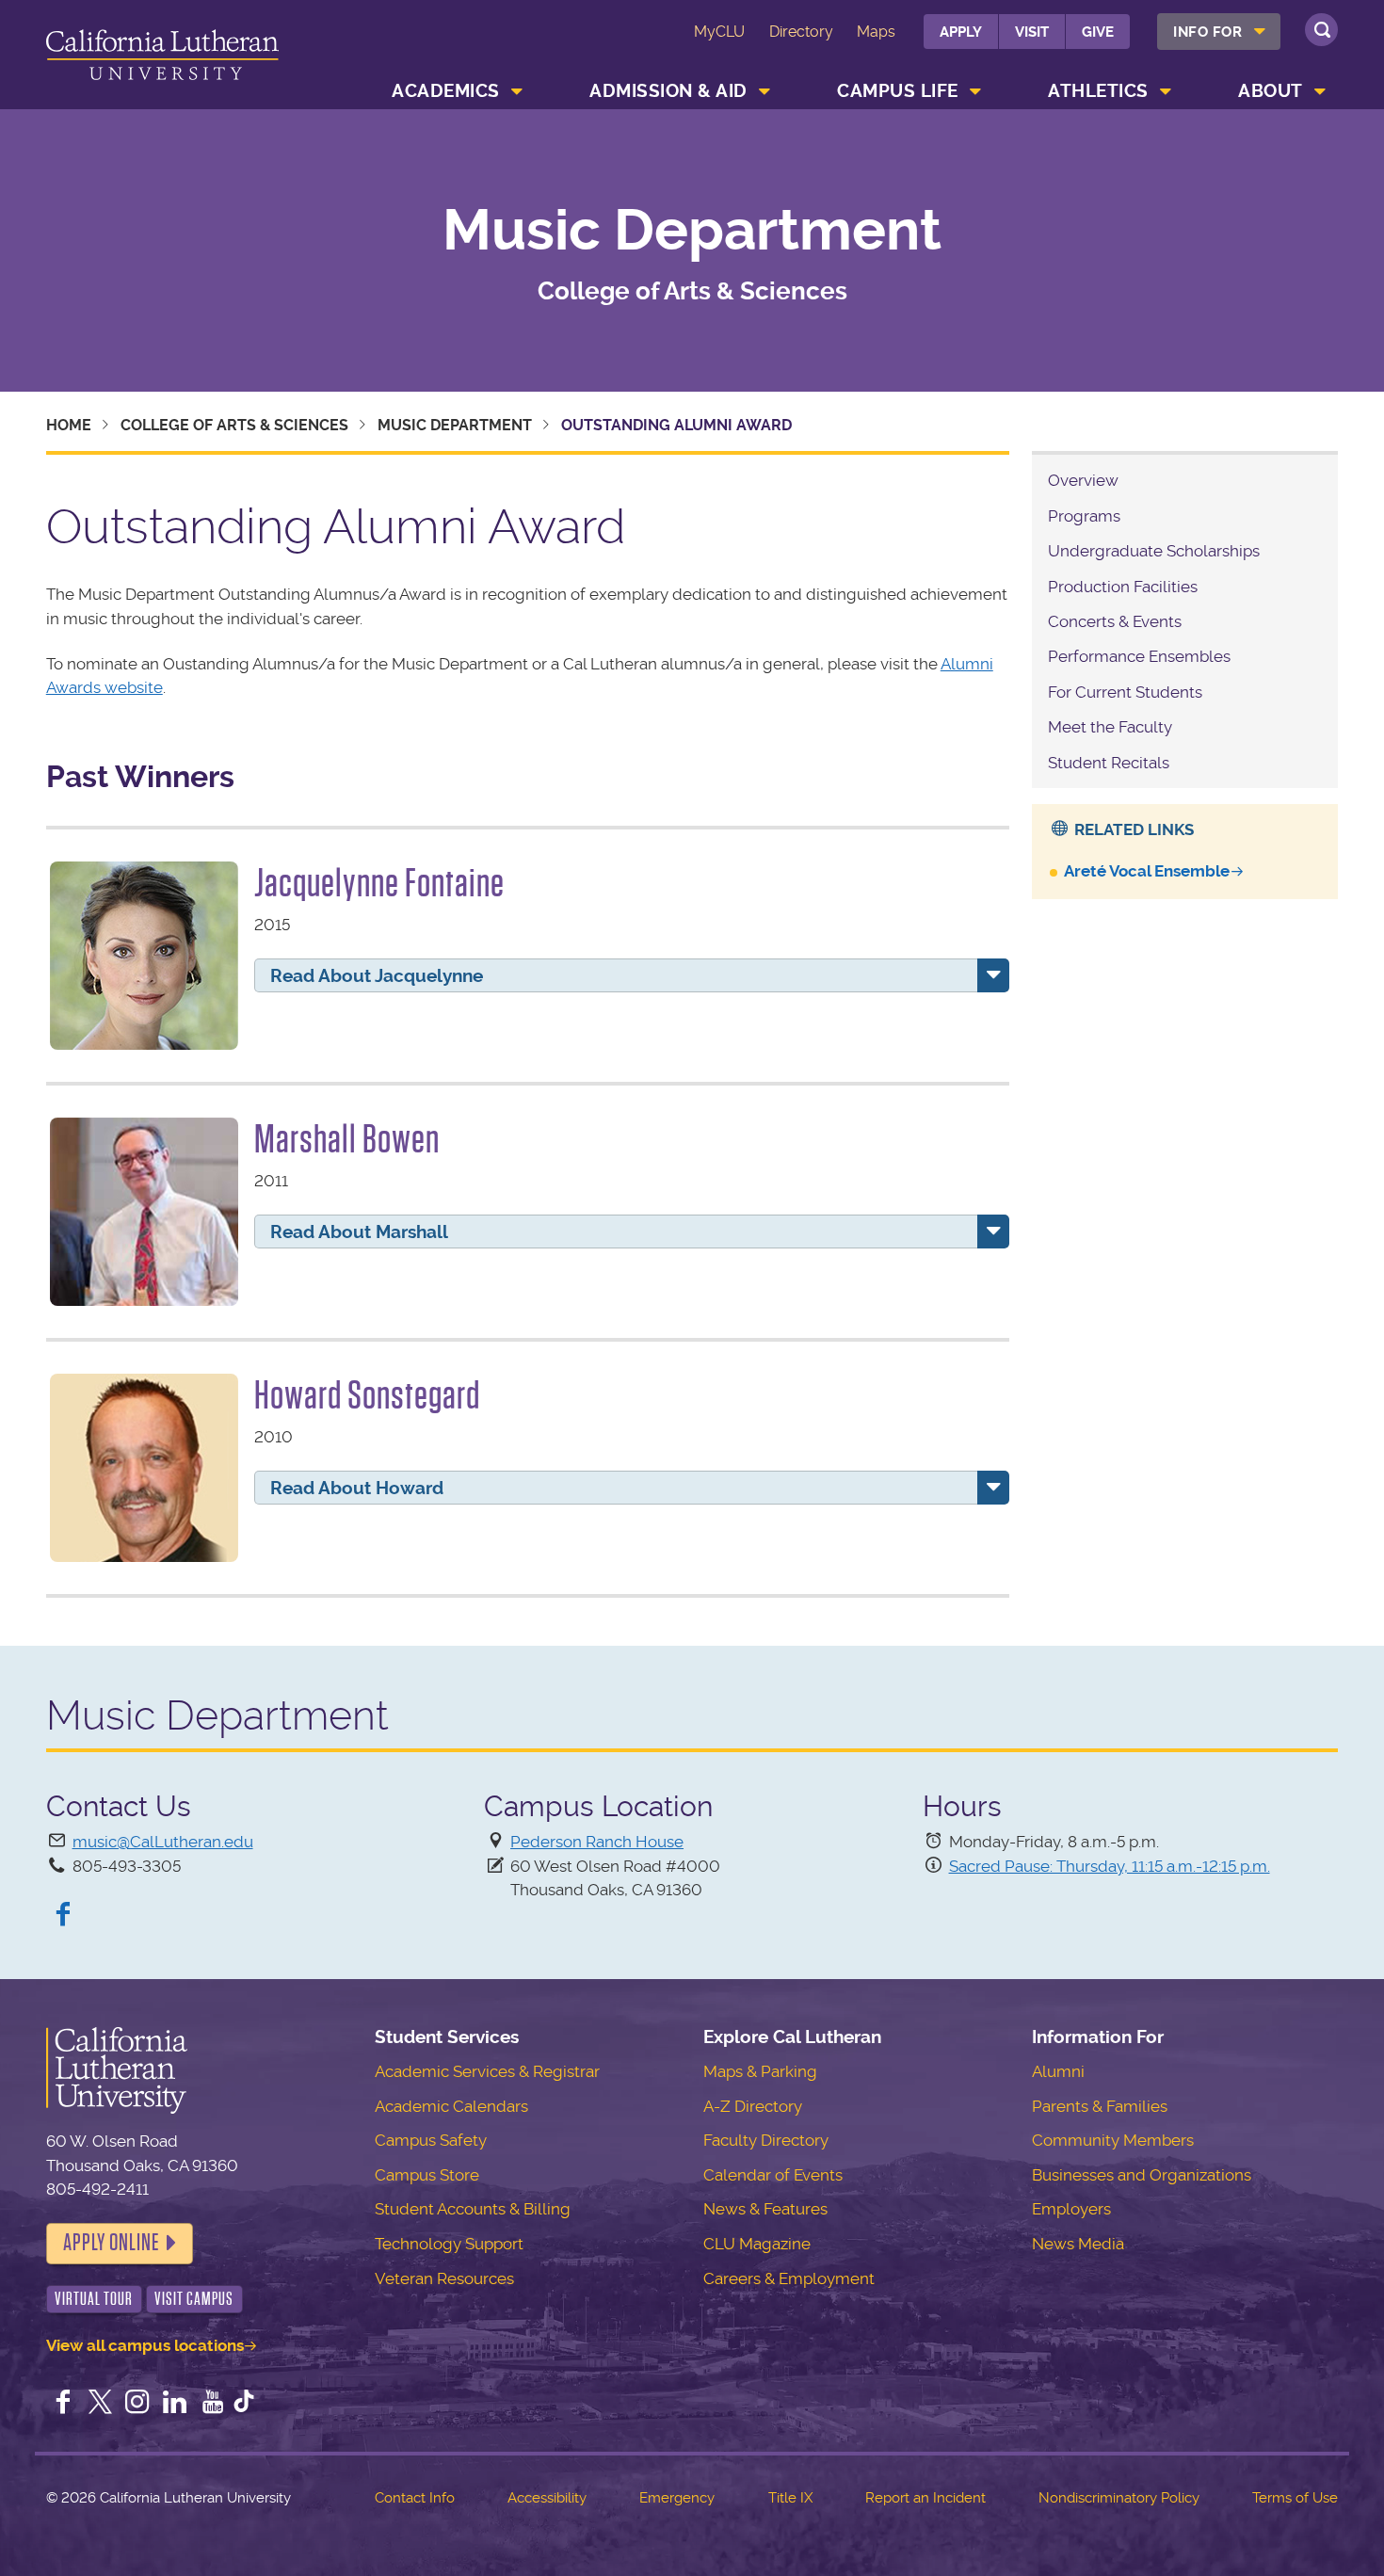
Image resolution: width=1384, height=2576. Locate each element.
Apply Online (111, 2243)
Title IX (790, 2498)
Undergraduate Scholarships (1154, 551)
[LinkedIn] (175, 2404)
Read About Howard (357, 1488)
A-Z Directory (753, 2106)
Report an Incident (925, 2498)
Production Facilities (1123, 587)
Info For (1207, 32)
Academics (446, 91)
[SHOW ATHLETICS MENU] (1166, 91)
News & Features (765, 2209)
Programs (1084, 516)
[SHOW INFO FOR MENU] (1260, 32)
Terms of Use (1295, 2498)
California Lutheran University (162, 58)
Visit (1032, 32)
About (1271, 91)
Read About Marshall (359, 1232)
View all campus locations (145, 2345)
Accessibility (547, 2498)
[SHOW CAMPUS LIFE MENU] (975, 91)
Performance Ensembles (1139, 656)
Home (69, 425)
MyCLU (719, 32)
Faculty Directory (766, 2140)
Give (1098, 32)
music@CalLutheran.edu (163, 1842)
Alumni (1058, 2071)
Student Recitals (1109, 763)
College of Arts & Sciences (234, 425)
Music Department (692, 231)
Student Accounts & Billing (473, 2209)
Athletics (1098, 91)
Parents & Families (1100, 2106)
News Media (1078, 2244)
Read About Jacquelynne (377, 976)
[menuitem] (1219, 32)
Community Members (1113, 2140)
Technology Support (449, 2244)
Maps (876, 32)
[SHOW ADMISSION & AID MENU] (764, 91)
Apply (961, 32)
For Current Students (1125, 692)
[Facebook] (63, 1916)
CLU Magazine (757, 2244)
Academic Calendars (451, 2106)
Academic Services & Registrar (487, 2071)
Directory (801, 32)
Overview (1083, 480)
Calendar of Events (773, 2175)
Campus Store (427, 2175)
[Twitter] (100, 2404)
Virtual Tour (94, 2299)
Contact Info (415, 2498)
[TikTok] (244, 2404)
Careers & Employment (789, 2278)
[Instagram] (137, 2404)
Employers (1071, 2209)
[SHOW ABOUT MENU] (1320, 91)
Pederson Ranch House (597, 1842)
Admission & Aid (668, 91)
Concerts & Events (1115, 621)
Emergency (677, 2498)
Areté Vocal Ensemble (1147, 871)
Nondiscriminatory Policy (1119, 2498)
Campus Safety (431, 2140)
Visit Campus (194, 2299)
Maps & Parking (760, 2071)
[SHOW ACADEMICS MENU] (517, 91)
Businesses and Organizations (1142, 2175)
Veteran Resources (444, 2278)
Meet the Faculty (1110, 727)
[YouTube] (213, 2404)
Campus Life (898, 91)
